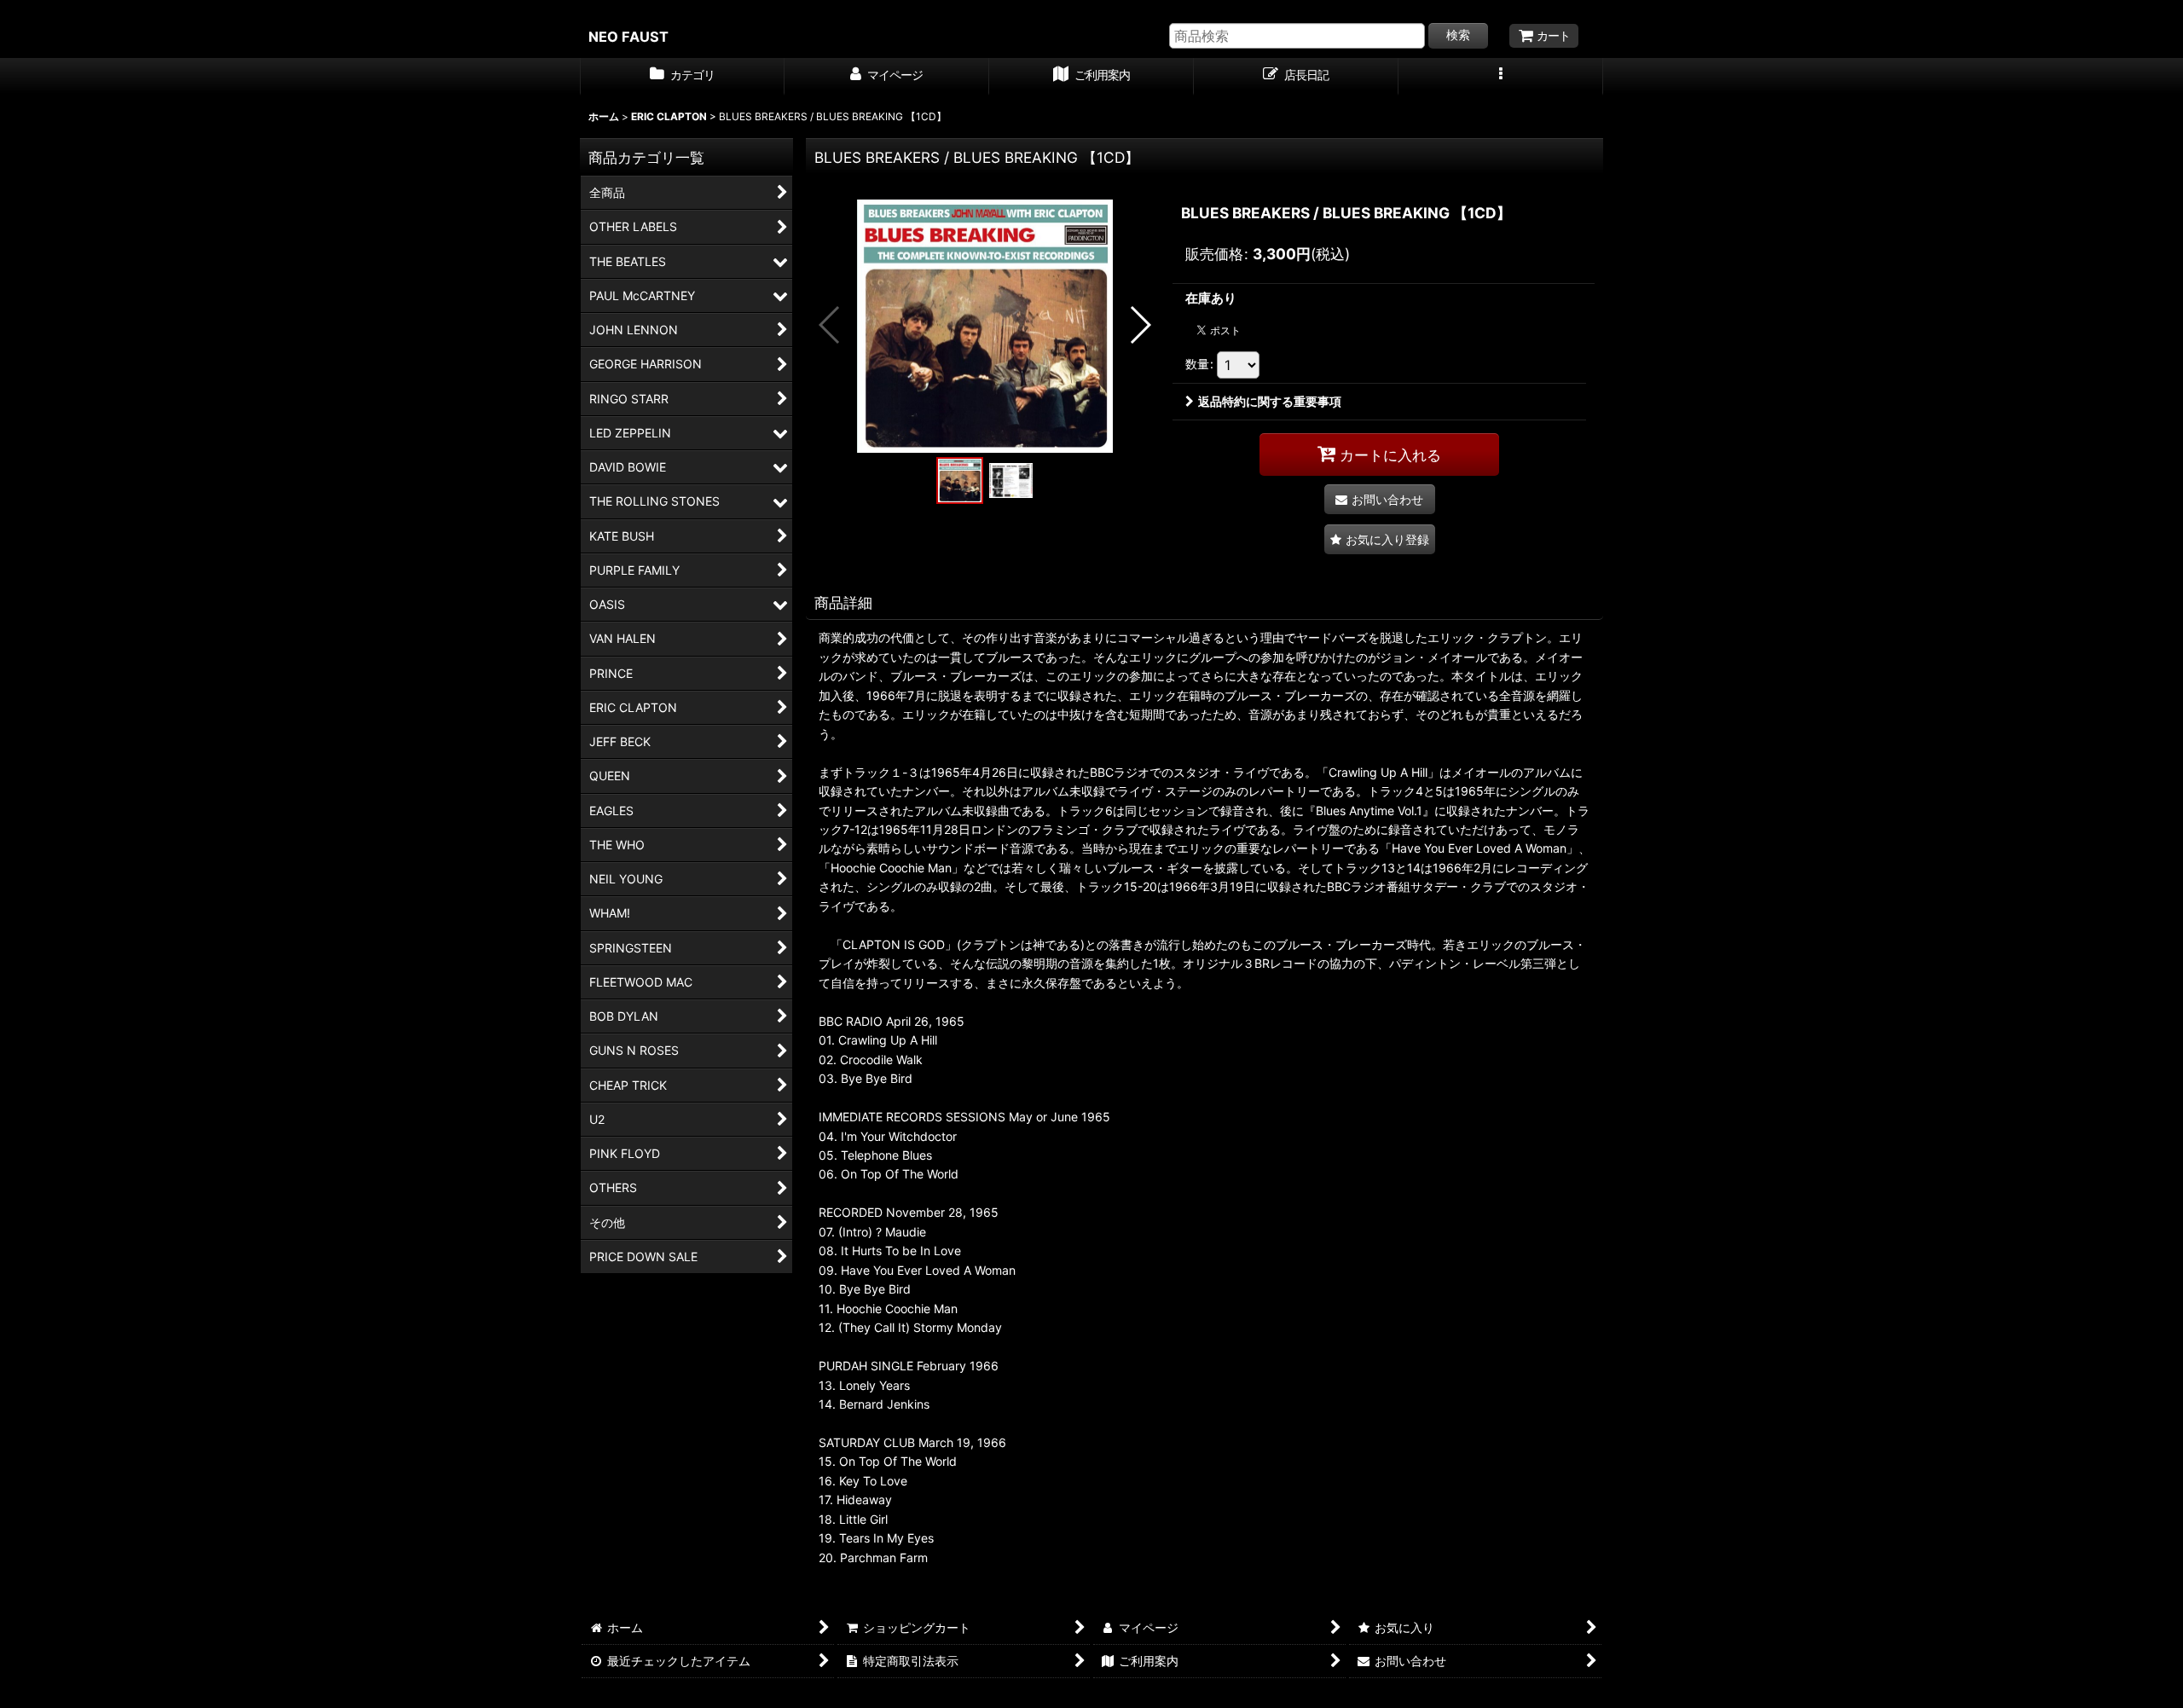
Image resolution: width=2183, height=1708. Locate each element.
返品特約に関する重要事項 (1270, 401)
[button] (1501, 77)
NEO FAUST (628, 37)
